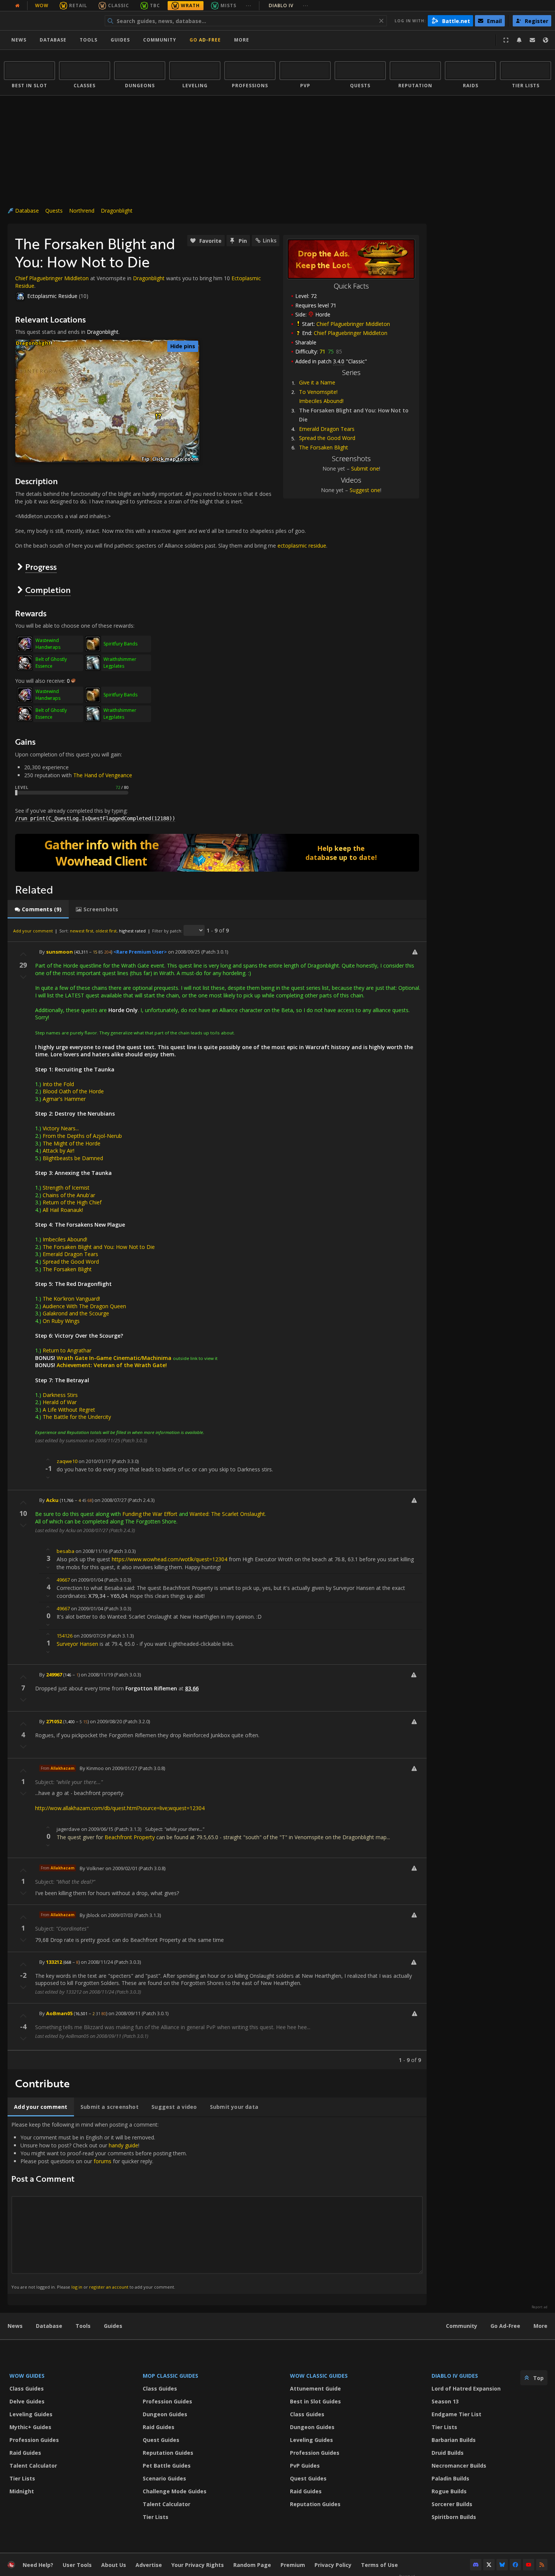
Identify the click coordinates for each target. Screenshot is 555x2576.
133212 (54, 1962)
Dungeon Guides (165, 2414)
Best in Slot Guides (315, 2401)
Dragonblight (117, 211)
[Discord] (476, 2565)
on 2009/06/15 (97, 1829)
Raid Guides (25, 2453)
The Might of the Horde (72, 1143)
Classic (119, 5)
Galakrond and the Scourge (76, 1313)
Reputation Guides (168, 2453)
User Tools (77, 2565)
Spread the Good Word (327, 438)
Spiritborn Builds (454, 2517)
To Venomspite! (318, 392)
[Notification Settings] (519, 40)
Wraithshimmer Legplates (120, 663)
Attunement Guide (315, 2388)
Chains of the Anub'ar (69, 1195)
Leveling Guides (31, 2414)
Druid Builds (448, 2453)
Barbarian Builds (454, 2440)
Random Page (252, 2565)
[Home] (50, 21)
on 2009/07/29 (90, 1636)
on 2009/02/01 (121, 1868)
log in (77, 2287)
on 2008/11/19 (97, 1675)
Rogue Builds (449, 2491)
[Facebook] (515, 2565)
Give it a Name (317, 382)
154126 (65, 1636)
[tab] (38, 909)
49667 (63, 1580)
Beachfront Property (130, 1837)
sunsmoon (59, 952)
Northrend (82, 211)
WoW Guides (27, 2376)
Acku (52, 1500)
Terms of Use (379, 2565)
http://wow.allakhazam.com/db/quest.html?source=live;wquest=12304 (120, 1808)
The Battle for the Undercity (77, 1417)
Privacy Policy (333, 2565)
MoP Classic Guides (170, 2376)
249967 (54, 1675)
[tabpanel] (217, 1494)
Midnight (22, 2491)
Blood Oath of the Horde (73, 1091)
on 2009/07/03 (117, 1915)
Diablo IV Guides (455, 2376)
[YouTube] (529, 2565)
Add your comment (33, 931)
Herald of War (60, 1402)
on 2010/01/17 (95, 1461)
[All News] (17, 6)
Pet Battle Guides (167, 2466)
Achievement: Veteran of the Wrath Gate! (112, 1365)
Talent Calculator (33, 2466)
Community (160, 40)
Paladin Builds (450, 2478)
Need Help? (38, 2565)
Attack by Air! (59, 1151)
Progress (41, 567)
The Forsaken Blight (324, 447)
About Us (114, 2565)
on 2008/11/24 (97, 1962)
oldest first (106, 931)
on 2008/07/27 (110, 1500)
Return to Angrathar (67, 1350)
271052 (54, 1721)
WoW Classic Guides (319, 2376)
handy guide (123, 2145)
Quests (54, 211)
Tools (83, 2326)
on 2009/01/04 (87, 1580)
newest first (82, 931)
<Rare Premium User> (140, 952)
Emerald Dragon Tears (327, 429)
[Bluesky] (502, 2565)
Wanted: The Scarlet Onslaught (227, 1514)
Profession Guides (34, 2440)
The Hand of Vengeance (103, 775)
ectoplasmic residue (302, 546)
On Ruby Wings (61, 1321)
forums (103, 2161)
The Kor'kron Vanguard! (71, 1299)
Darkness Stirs (60, 1395)
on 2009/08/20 (106, 1721)
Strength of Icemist (66, 1188)
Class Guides (27, 2388)
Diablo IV (289, 5)
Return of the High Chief (72, 1202)
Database (53, 40)
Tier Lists (22, 2478)
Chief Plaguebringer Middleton (353, 324)
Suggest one (365, 490)
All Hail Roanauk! (63, 1210)
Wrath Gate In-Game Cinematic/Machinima (114, 1358)
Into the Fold (58, 1084)
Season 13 (445, 2401)
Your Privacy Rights (198, 2565)
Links (270, 240)
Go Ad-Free (205, 40)
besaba (66, 1551)
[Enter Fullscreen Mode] (506, 40)
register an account (109, 2287)
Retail (78, 5)
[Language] (546, 40)
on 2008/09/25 (184, 952)
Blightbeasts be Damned (73, 1158)
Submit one (365, 468)
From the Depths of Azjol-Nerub (82, 1136)
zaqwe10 (67, 1461)
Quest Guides (161, 2440)
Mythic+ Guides (30, 2427)
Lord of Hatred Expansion (466, 2388)
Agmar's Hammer (64, 1099)
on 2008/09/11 (124, 2013)
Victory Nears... (61, 1128)
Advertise (149, 2565)
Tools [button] (89, 40)
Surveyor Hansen (77, 1644)
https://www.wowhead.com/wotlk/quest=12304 (170, 1559)
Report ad (540, 2307)
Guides (120, 40)
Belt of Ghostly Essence (51, 663)
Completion (48, 590)
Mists (228, 5)
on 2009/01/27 (121, 1768)
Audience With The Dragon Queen (84, 1306)
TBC (155, 5)
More (540, 2326)
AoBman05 (59, 2013)
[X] (489, 2565)
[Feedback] (532, 40)
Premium (293, 2565)
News (19, 40)
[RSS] (542, 2565)
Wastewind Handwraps (48, 644)
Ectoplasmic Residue (52, 296)
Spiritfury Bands (120, 644)
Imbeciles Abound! (321, 401)
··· (249, 5)
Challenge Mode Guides (175, 2491)
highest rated (132, 931)
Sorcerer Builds (452, 2504)
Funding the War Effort (150, 1514)
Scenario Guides (164, 2478)
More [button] (242, 40)
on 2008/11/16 (92, 1551)
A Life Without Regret (69, 1410)
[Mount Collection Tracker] (217, 853)
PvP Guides (305, 2466)
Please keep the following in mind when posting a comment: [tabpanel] (99, 2205)
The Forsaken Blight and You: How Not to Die (99, 1247)
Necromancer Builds (459, 2466)
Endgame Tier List (456, 2414)
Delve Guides (27, 2401)
